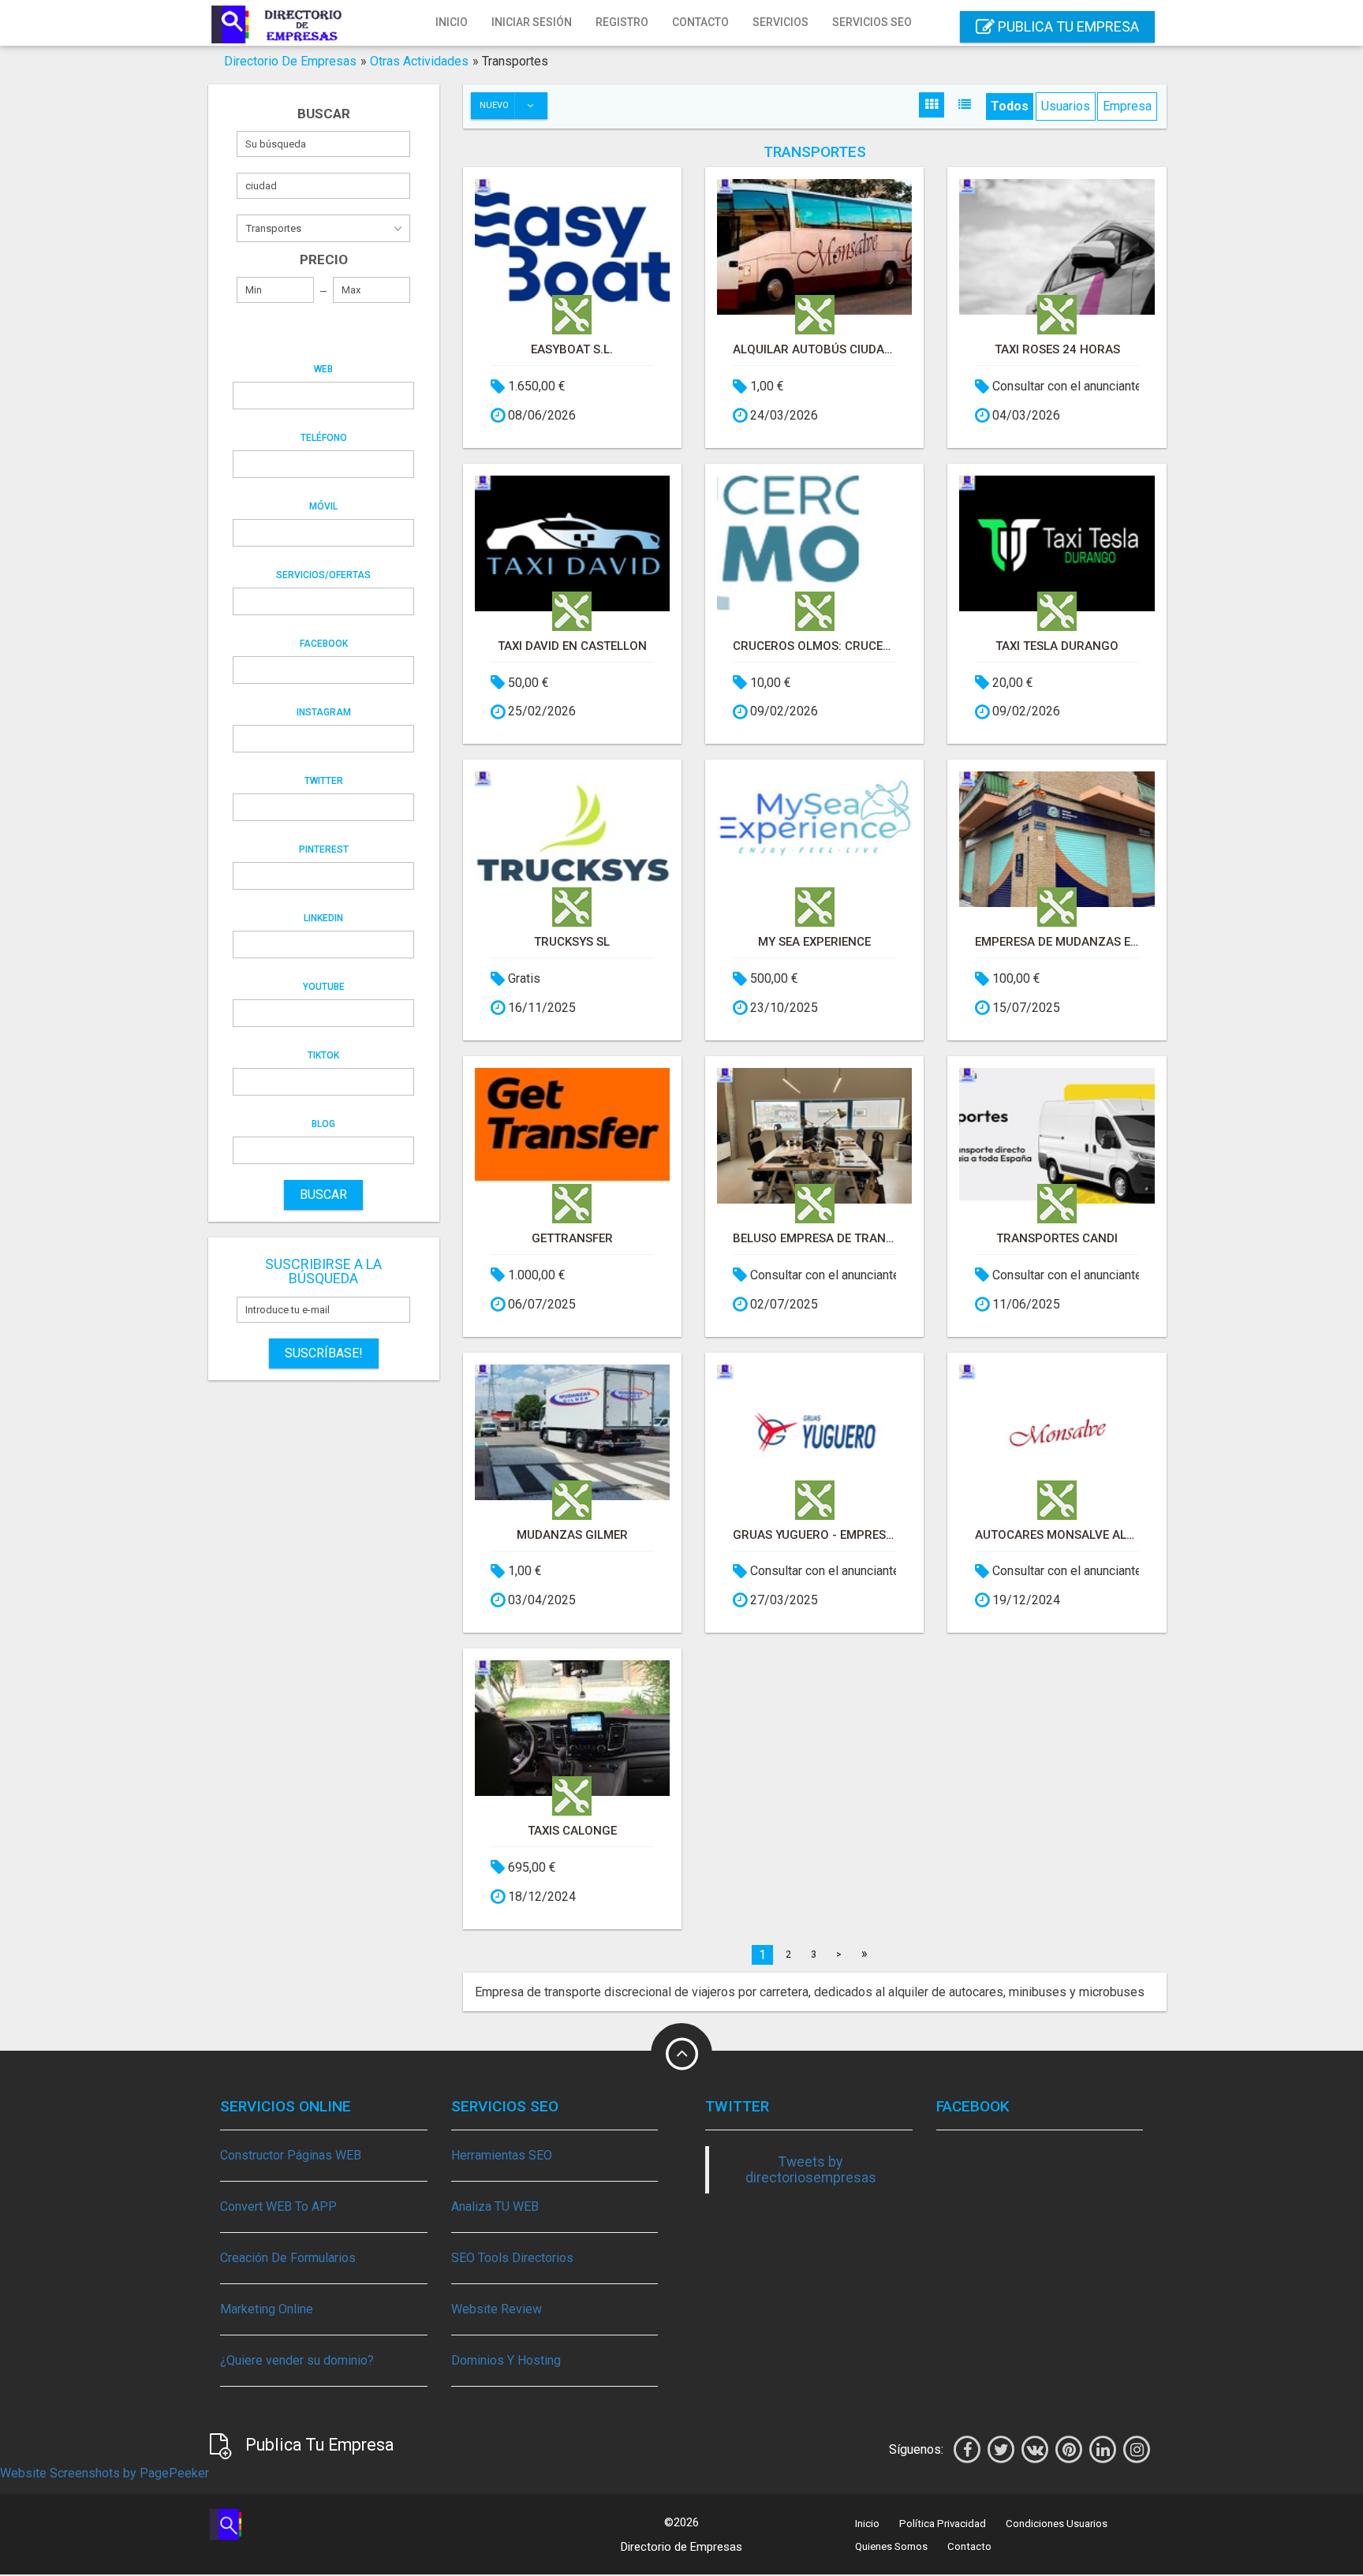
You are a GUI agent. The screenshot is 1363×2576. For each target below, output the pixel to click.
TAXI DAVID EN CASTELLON (572, 646)
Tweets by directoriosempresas (811, 2170)
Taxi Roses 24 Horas (1057, 349)
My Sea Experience (814, 942)
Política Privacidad (943, 2524)
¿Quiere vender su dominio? (297, 2360)
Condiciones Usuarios (1057, 2524)
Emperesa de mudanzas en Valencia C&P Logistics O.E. (1057, 942)
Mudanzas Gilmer (572, 1535)
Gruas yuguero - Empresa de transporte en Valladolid (814, 1535)
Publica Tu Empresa (1067, 26)
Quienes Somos (891, 2546)
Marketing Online (267, 2309)
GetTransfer (572, 1238)
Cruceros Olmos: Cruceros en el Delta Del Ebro (814, 646)
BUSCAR (323, 1195)
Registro (622, 22)
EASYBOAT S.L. (572, 349)
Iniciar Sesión (532, 22)
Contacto (700, 22)
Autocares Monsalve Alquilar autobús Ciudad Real (1057, 1535)
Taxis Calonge (572, 1831)
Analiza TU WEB (495, 2206)
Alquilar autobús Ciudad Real (814, 349)
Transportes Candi (1057, 1238)
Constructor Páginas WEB (291, 2155)
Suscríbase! (324, 1353)
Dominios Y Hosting (506, 2360)
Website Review (497, 2309)
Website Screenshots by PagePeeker (105, 2473)
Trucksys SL (572, 942)
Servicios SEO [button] (872, 22)
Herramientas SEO (502, 2155)
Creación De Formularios (288, 2258)
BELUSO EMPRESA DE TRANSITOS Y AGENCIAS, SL (814, 1238)
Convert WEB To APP (278, 2206)
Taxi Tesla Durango (1057, 646)
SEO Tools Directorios (512, 2258)
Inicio (452, 22)
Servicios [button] (780, 22)
